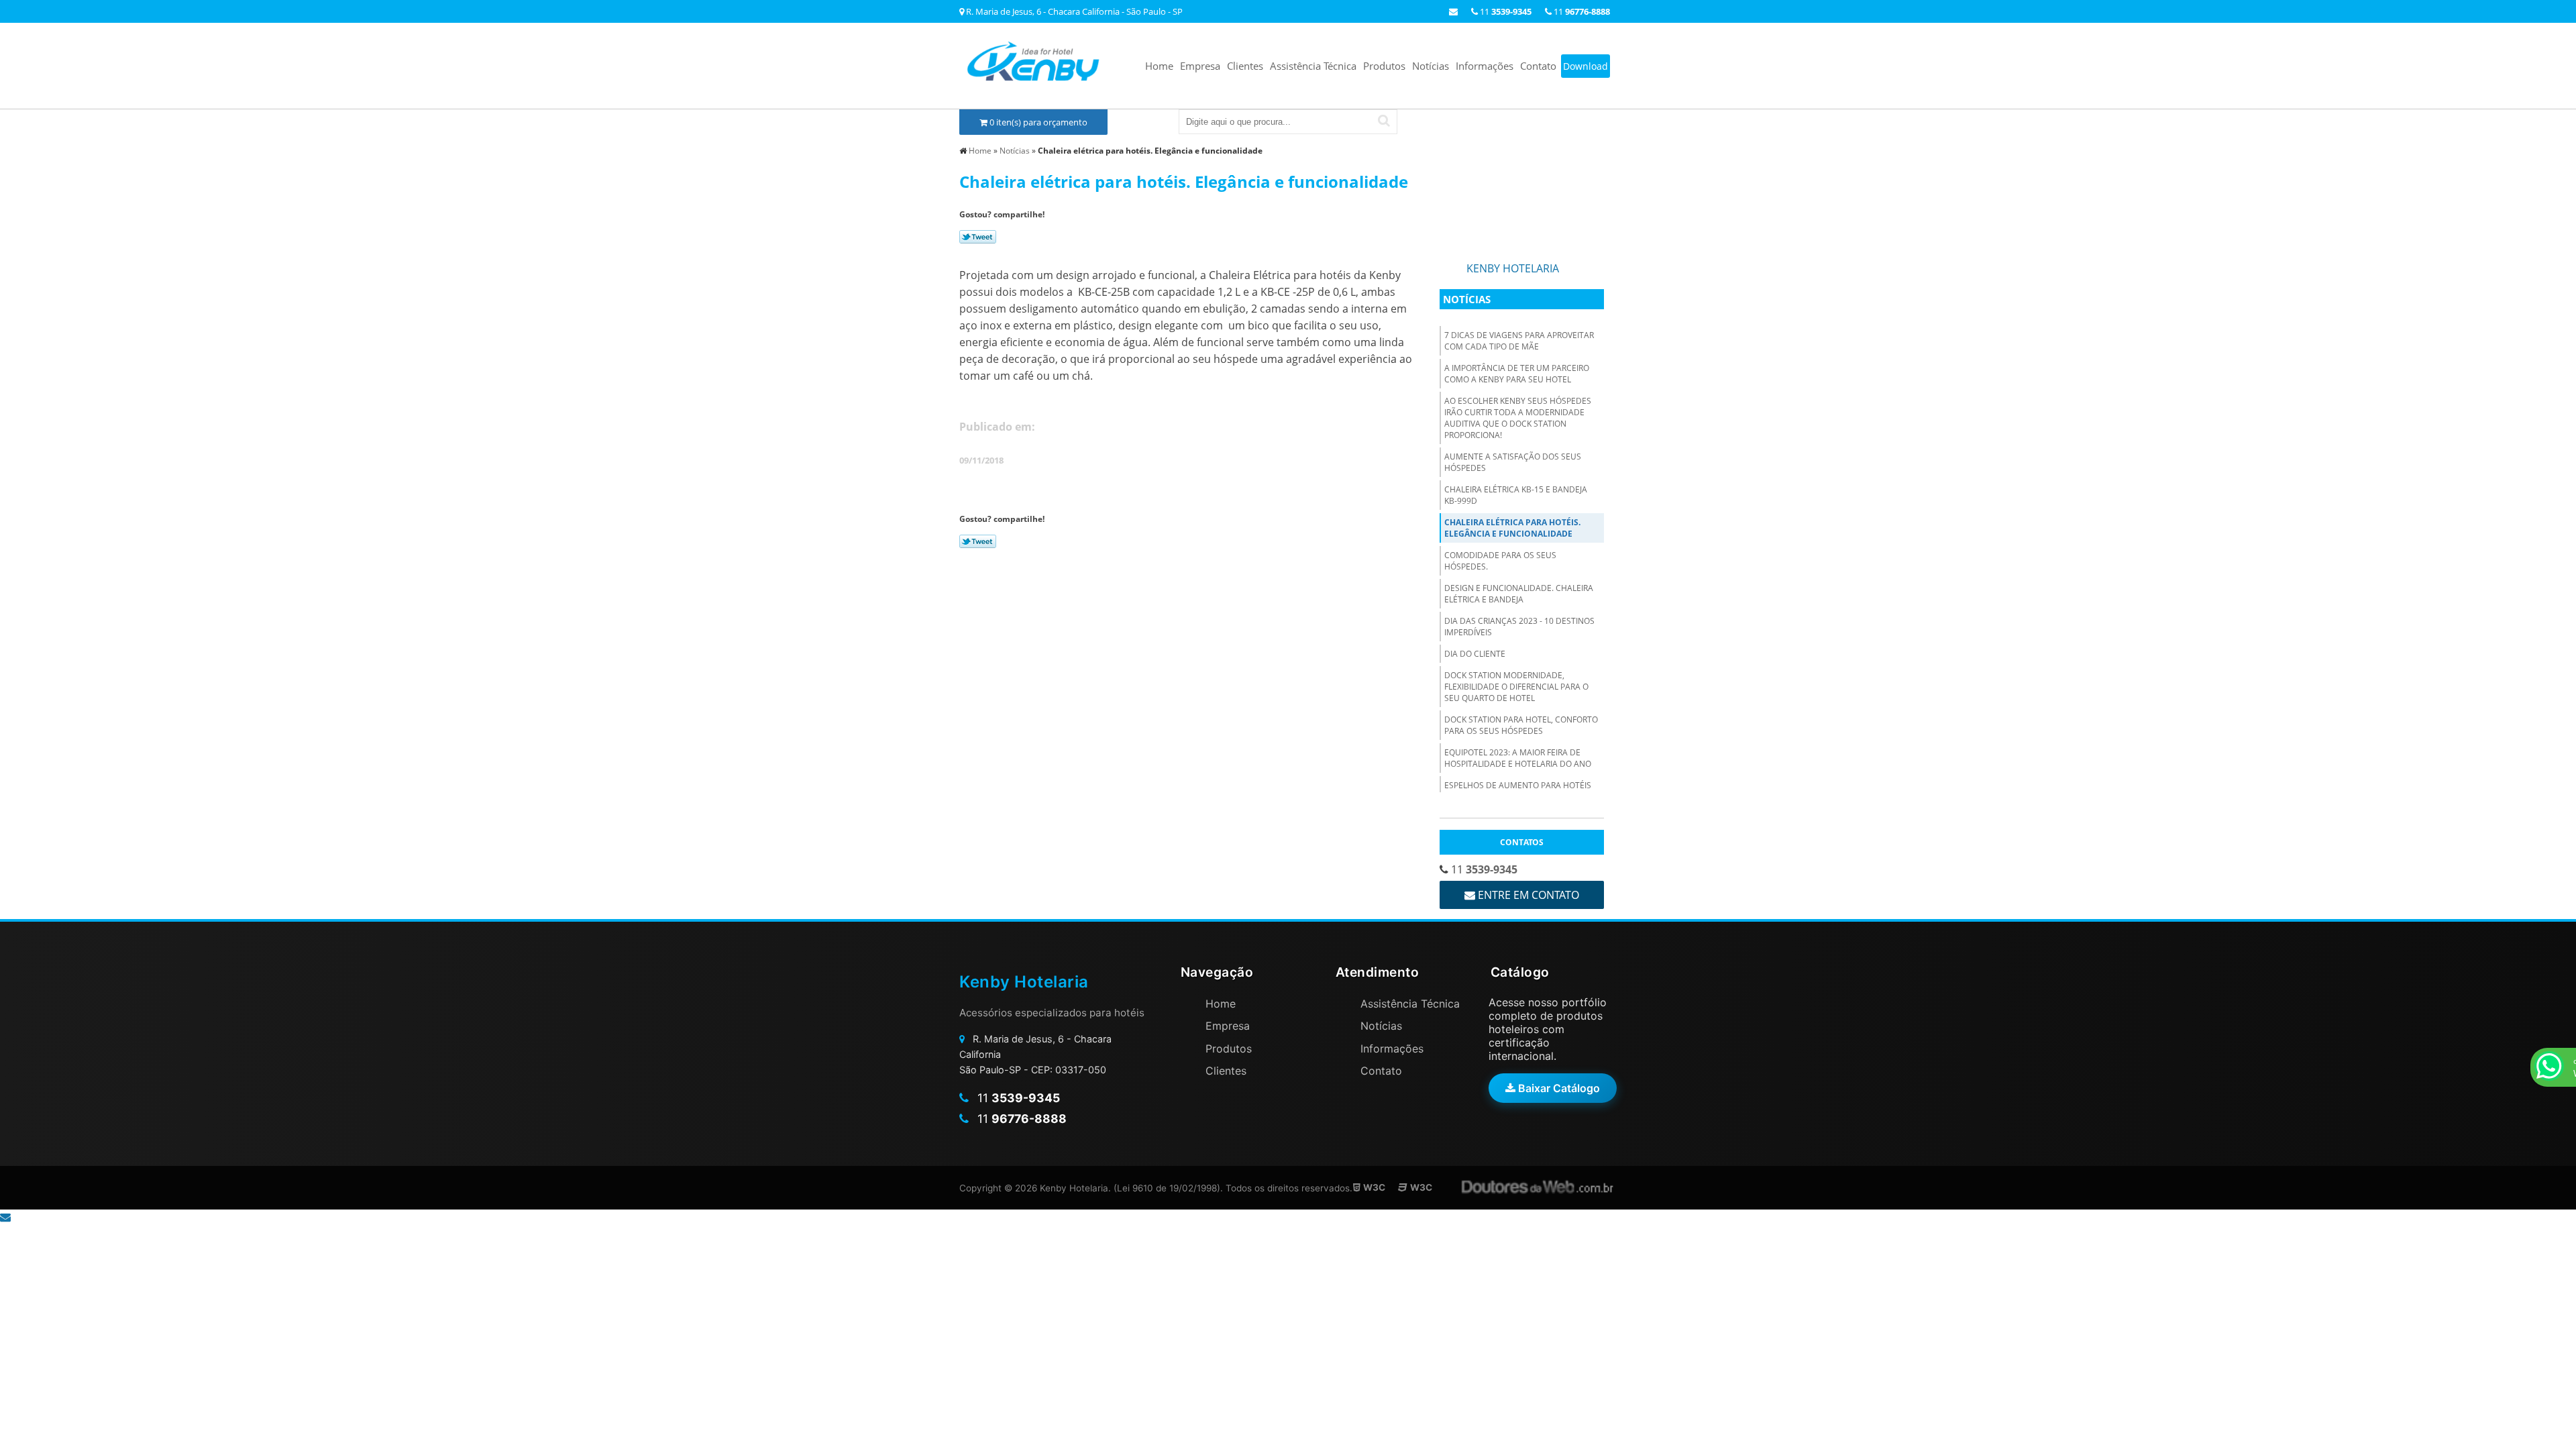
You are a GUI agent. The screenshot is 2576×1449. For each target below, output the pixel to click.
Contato (1538, 66)
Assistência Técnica (1313, 66)
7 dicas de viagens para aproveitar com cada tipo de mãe (1519, 341)
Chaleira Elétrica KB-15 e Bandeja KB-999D (1516, 495)
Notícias (1431, 66)
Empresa (1200, 66)
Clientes (1245, 66)
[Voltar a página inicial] (1033, 63)
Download (1586, 66)
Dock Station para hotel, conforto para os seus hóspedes (1521, 725)
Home (1159, 66)
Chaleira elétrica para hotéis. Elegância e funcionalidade (1512, 528)
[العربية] (1605, 121)
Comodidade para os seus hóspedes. (1500, 561)
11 (1581, 11)
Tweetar (978, 237)
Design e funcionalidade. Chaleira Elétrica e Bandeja (1519, 594)
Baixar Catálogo (1558, 1088)
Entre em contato (1527, 895)
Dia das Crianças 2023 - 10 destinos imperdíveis (1519, 627)
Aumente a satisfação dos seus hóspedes (1513, 462)
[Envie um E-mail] (1453, 11)
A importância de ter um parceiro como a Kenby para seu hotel (1517, 374)
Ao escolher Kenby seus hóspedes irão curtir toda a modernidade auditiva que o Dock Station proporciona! (1518, 418)
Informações (1485, 66)
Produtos (1384, 66)
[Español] (1578, 121)
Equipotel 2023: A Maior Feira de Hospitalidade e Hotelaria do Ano (1518, 758)
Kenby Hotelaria (1513, 268)
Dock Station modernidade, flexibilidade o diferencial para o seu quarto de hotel (1516, 687)
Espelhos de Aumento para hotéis (1518, 785)
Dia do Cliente (1475, 654)
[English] (1550, 121)
